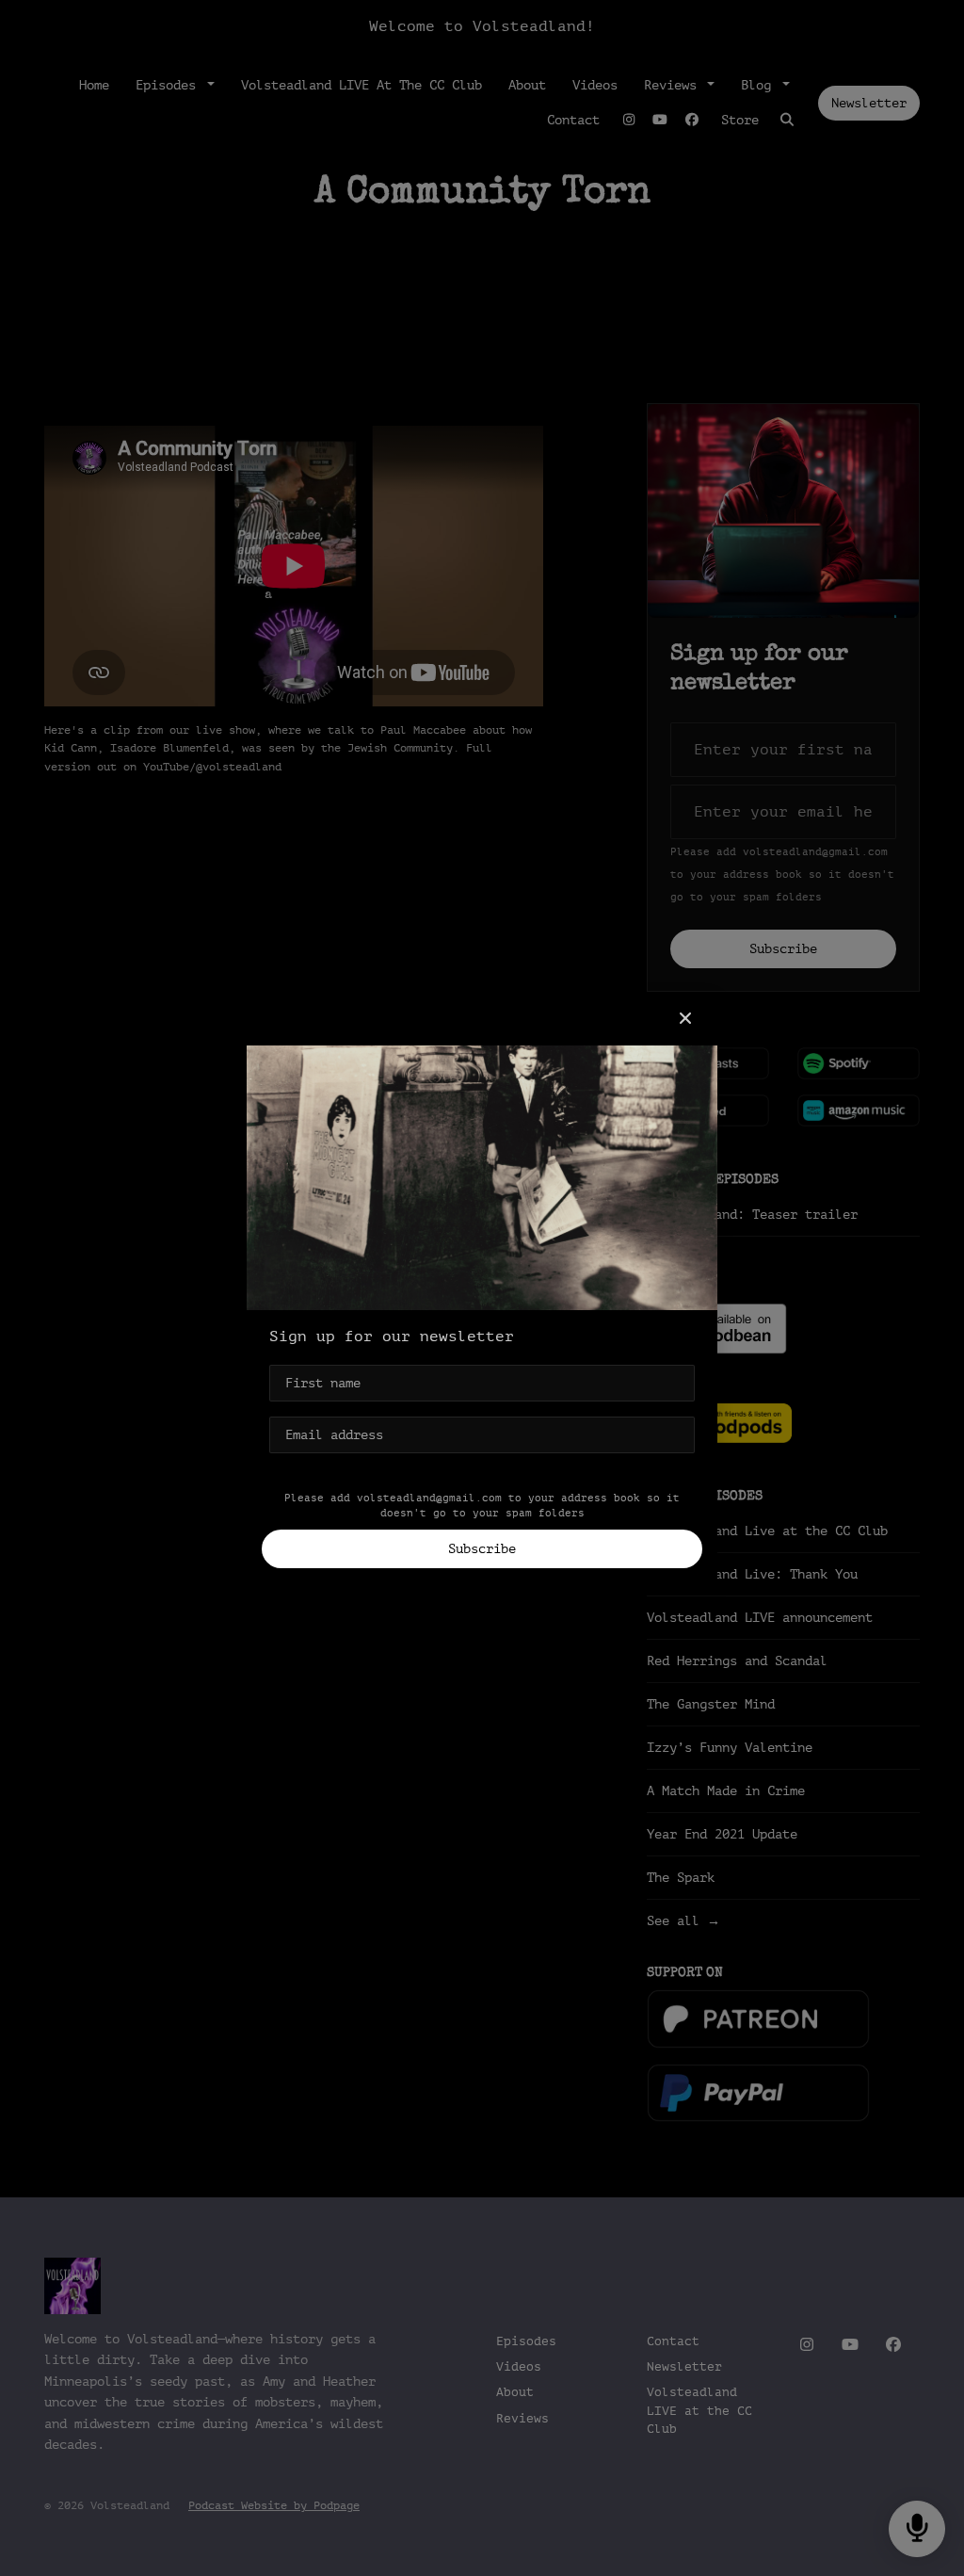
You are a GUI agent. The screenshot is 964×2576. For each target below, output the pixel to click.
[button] (685, 1019)
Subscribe (482, 1549)
